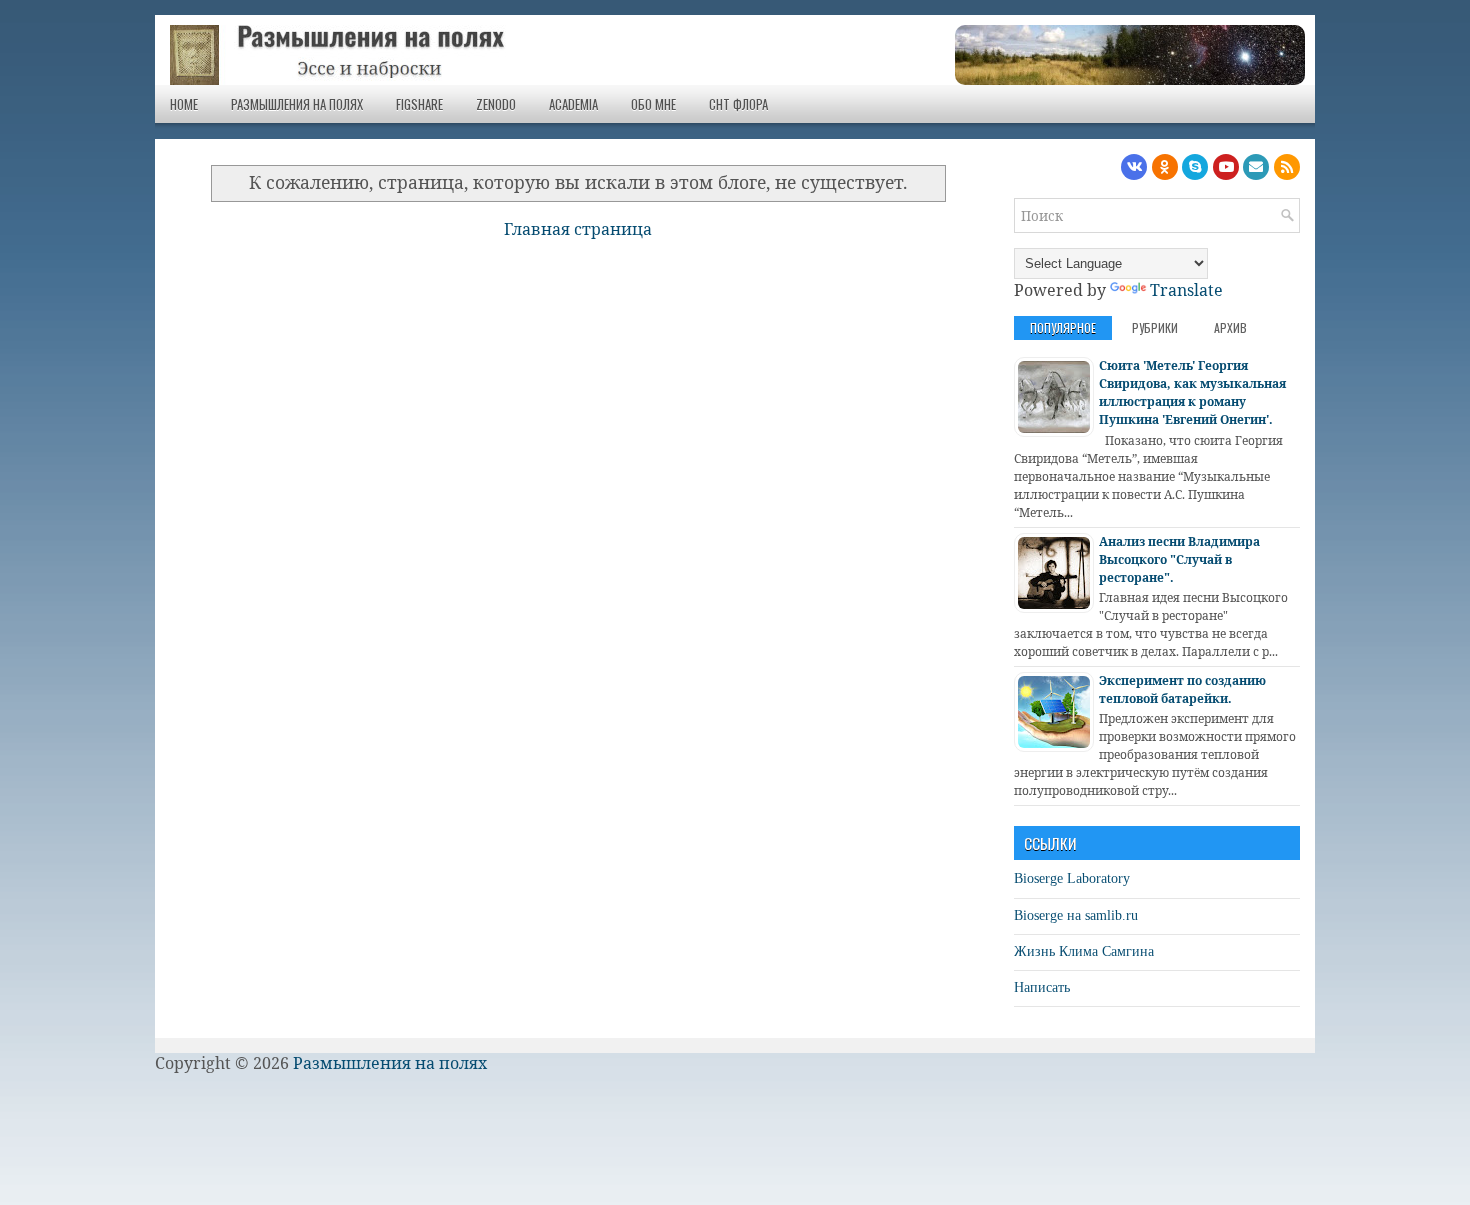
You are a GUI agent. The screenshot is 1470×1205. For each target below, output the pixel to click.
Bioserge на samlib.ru (1076, 915)
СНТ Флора (738, 104)
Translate (1186, 290)
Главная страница (578, 229)
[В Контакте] (1134, 167)
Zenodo (496, 104)
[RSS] (1287, 167)
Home (184, 104)
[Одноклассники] (1165, 167)
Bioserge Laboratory (1072, 878)
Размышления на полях (297, 104)
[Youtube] (1226, 167)
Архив (1230, 327)
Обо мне (653, 104)
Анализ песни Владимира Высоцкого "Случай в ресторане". (1179, 559)
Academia (573, 104)
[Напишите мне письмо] (1256, 167)
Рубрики (1155, 327)
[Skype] (1195, 167)
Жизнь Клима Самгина (1084, 951)
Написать (1042, 987)
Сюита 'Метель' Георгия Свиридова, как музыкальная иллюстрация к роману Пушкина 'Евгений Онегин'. (1192, 392)
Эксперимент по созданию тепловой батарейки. (1182, 689)
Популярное (1063, 327)
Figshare (419, 104)
